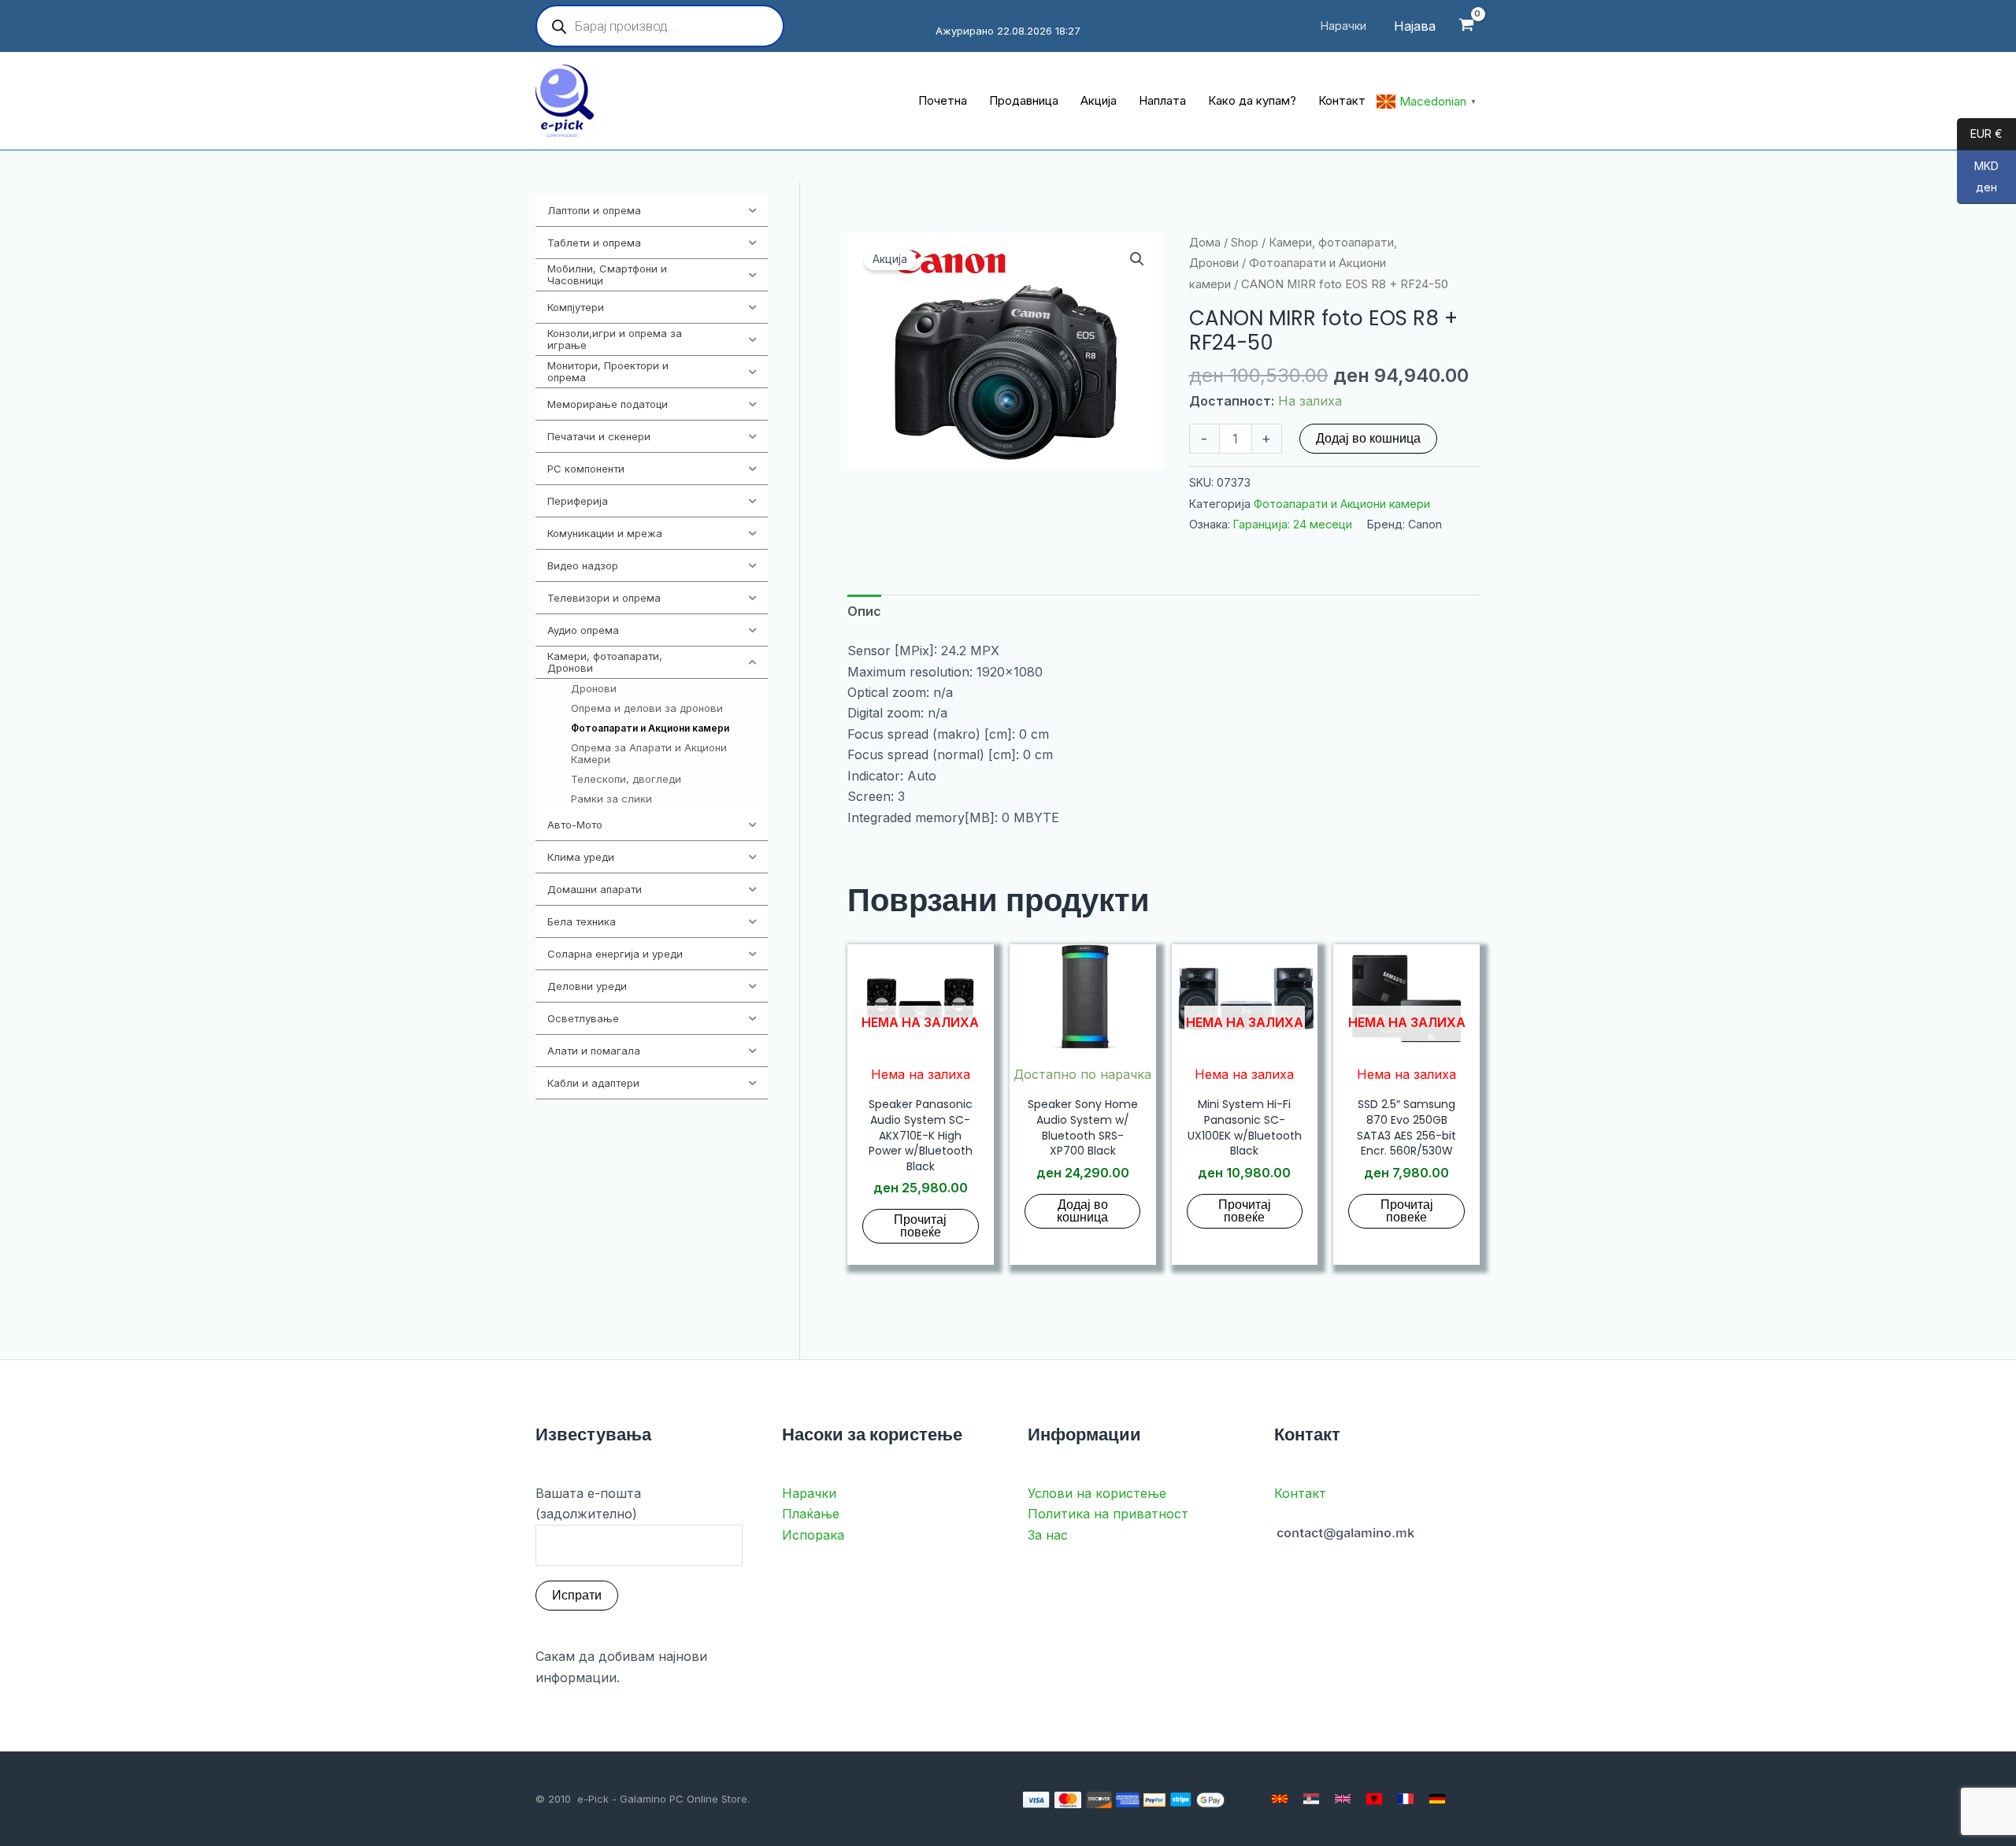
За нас (1048, 1535)
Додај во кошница (1368, 438)
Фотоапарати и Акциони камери (1342, 504)
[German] (1437, 1799)
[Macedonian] (1280, 1799)
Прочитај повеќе (920, 1226)
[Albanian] (1374, 1799)
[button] (1137, 259)
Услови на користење (1097, 1493)
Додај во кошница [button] (1082, 1211)
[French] (1406, 1799)
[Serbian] (1311, 1799)
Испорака (813, 1535)
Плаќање (811, 1514)
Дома (1205, 243)
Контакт (1300, 1493)
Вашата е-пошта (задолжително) (588, 1503)
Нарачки (809, 1493)
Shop (1245, 243)
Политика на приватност (1108, 1514)
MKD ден (1978, 177)
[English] (1343, 1799)
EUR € (1980, 134)
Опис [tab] (864, 611)
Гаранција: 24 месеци (1293, 524)
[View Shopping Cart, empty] (1466, 26)
